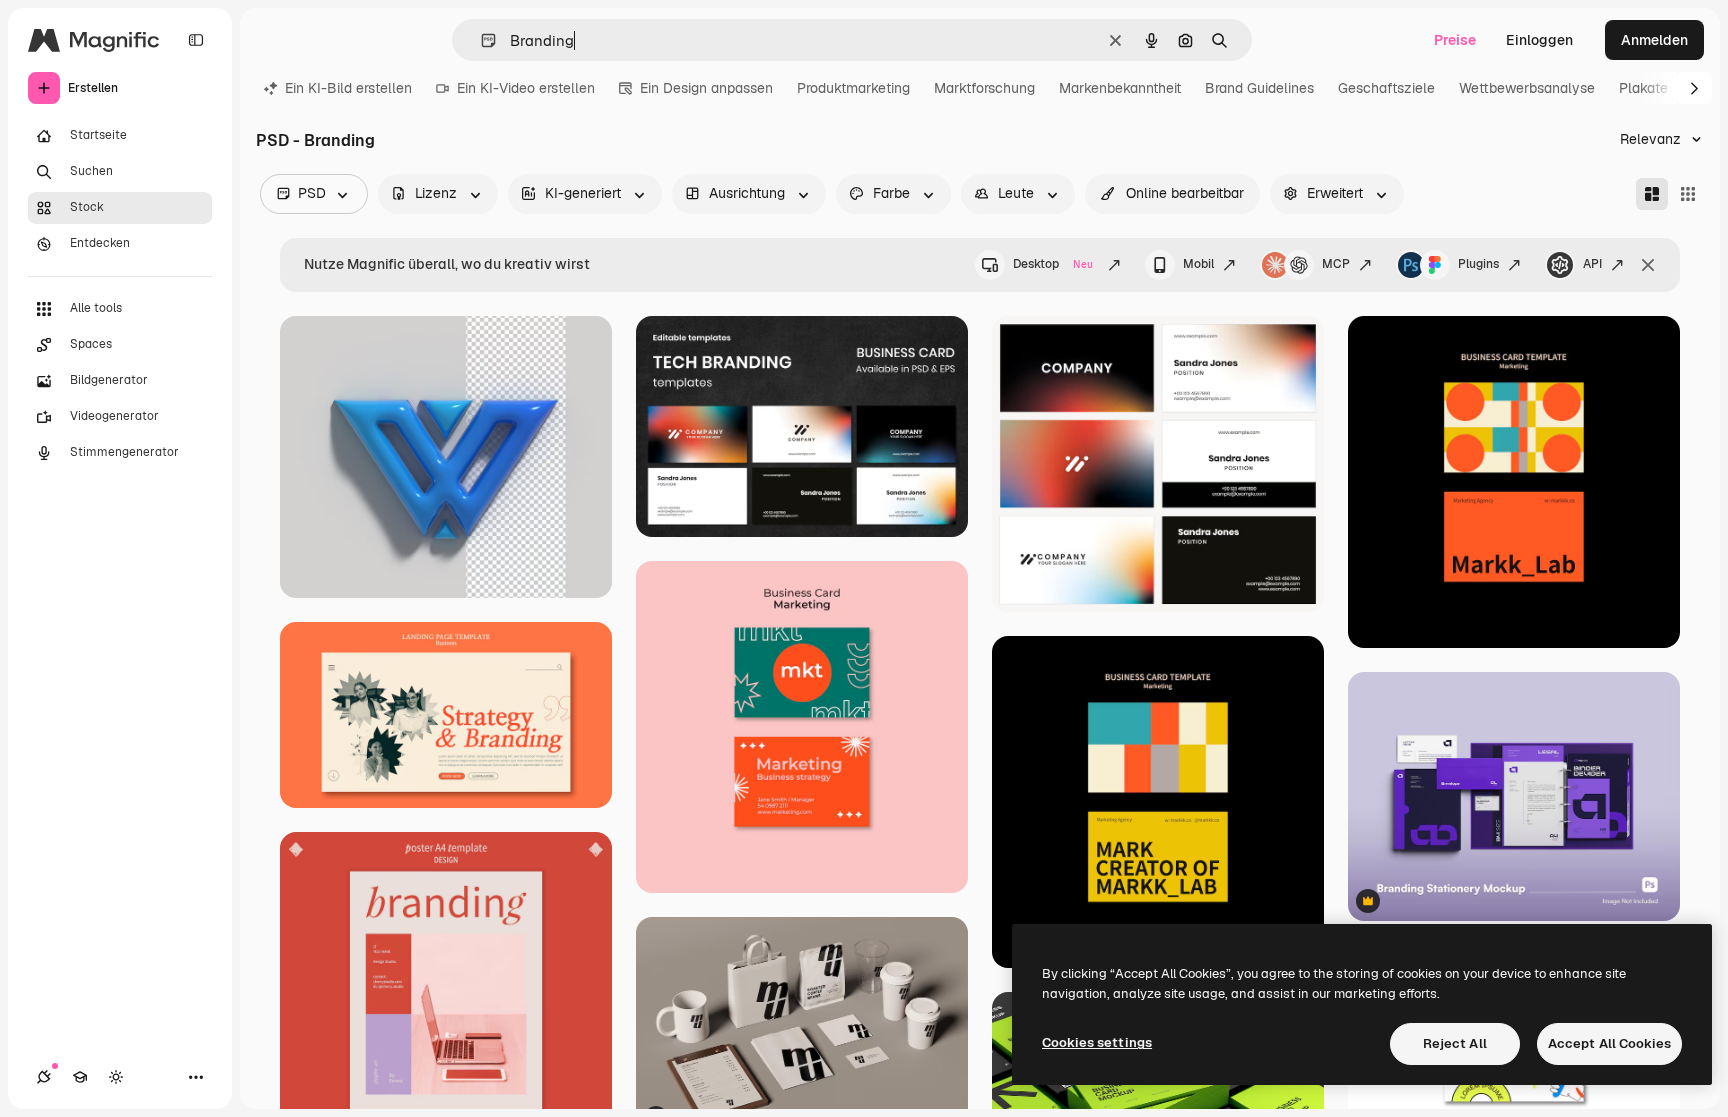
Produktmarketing (853, 88)
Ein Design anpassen (706, 88)
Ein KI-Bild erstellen (348, 88)
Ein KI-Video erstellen (526, 88)
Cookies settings (1097, 1042)
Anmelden (1654, 40)
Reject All (1455, 1043)
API (1592, 264)
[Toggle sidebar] (196, 40)
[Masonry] (1652, 194)
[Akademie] (80, 1077)
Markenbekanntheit (1120, 88)
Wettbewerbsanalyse (1527, 88)
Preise (1455, 40)
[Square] (1688, 194)
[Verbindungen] (44, 1077)
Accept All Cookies (1609, 1043)
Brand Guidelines (1259, 88)
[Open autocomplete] (480, 40)
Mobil (1198, 264)
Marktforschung (984, 88)
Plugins (1478, 264)
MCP (1336, 264)
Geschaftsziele (1386, 88)
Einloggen (1539, 40)
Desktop (1053, 264)
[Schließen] (1648, 265)
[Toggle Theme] (116, 1077)
